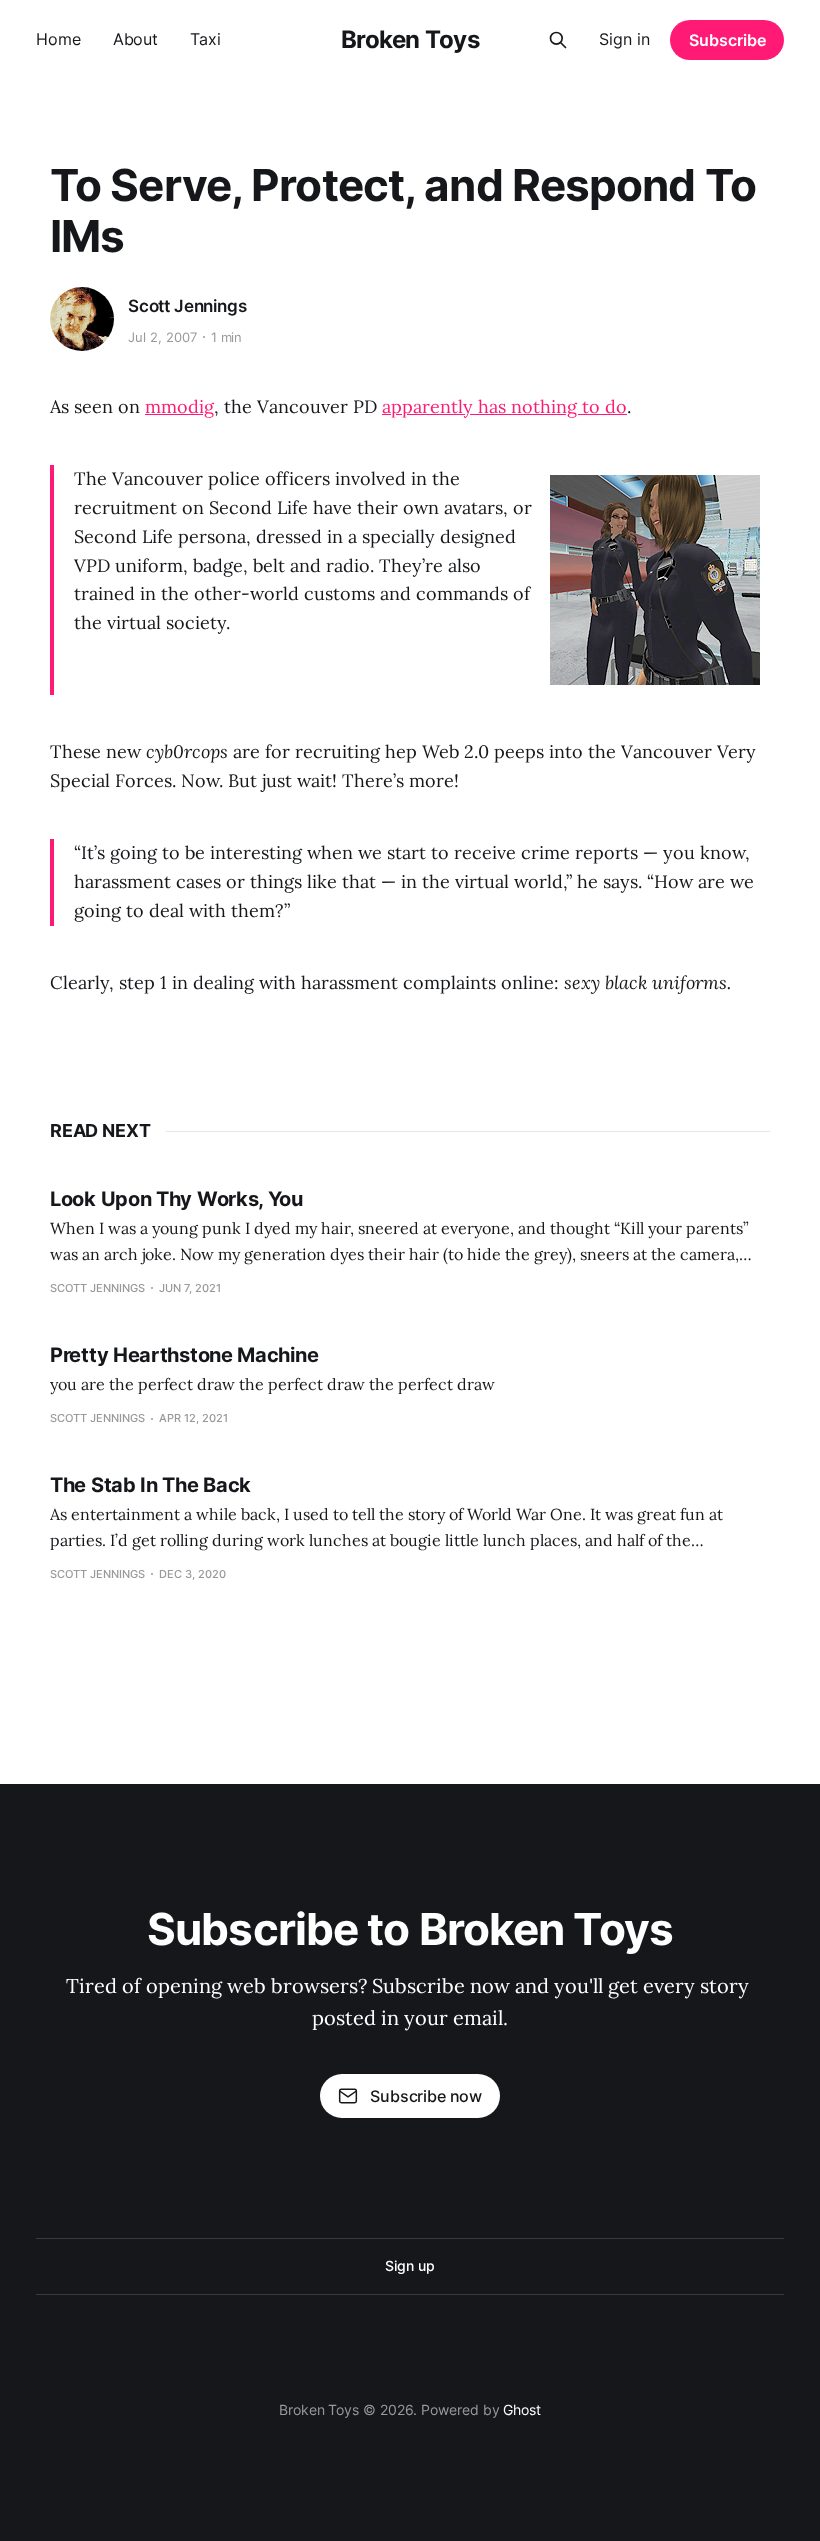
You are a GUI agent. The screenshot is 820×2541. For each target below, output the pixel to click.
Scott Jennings (187, 306)
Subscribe (727, 40)
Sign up (409, 2265)
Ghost (522, 2409)
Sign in (624, 39)
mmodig (179, 406)
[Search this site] (558, 40)
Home (58, 39)
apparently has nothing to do (504, 406)
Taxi (205, 39)
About (136, 39)
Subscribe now (426, 2096)
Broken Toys (410, 40)
